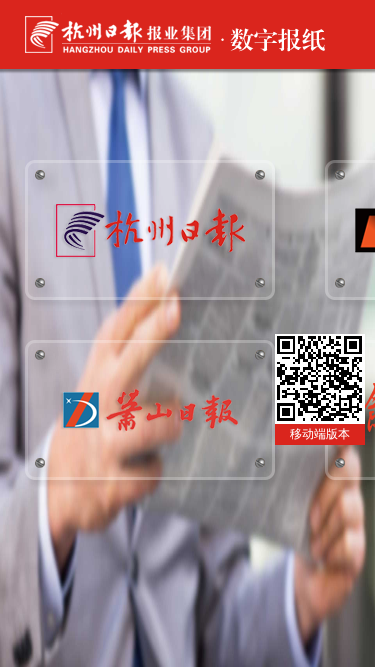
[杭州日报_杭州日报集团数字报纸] (150, 265)
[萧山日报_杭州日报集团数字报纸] (150, 445)
